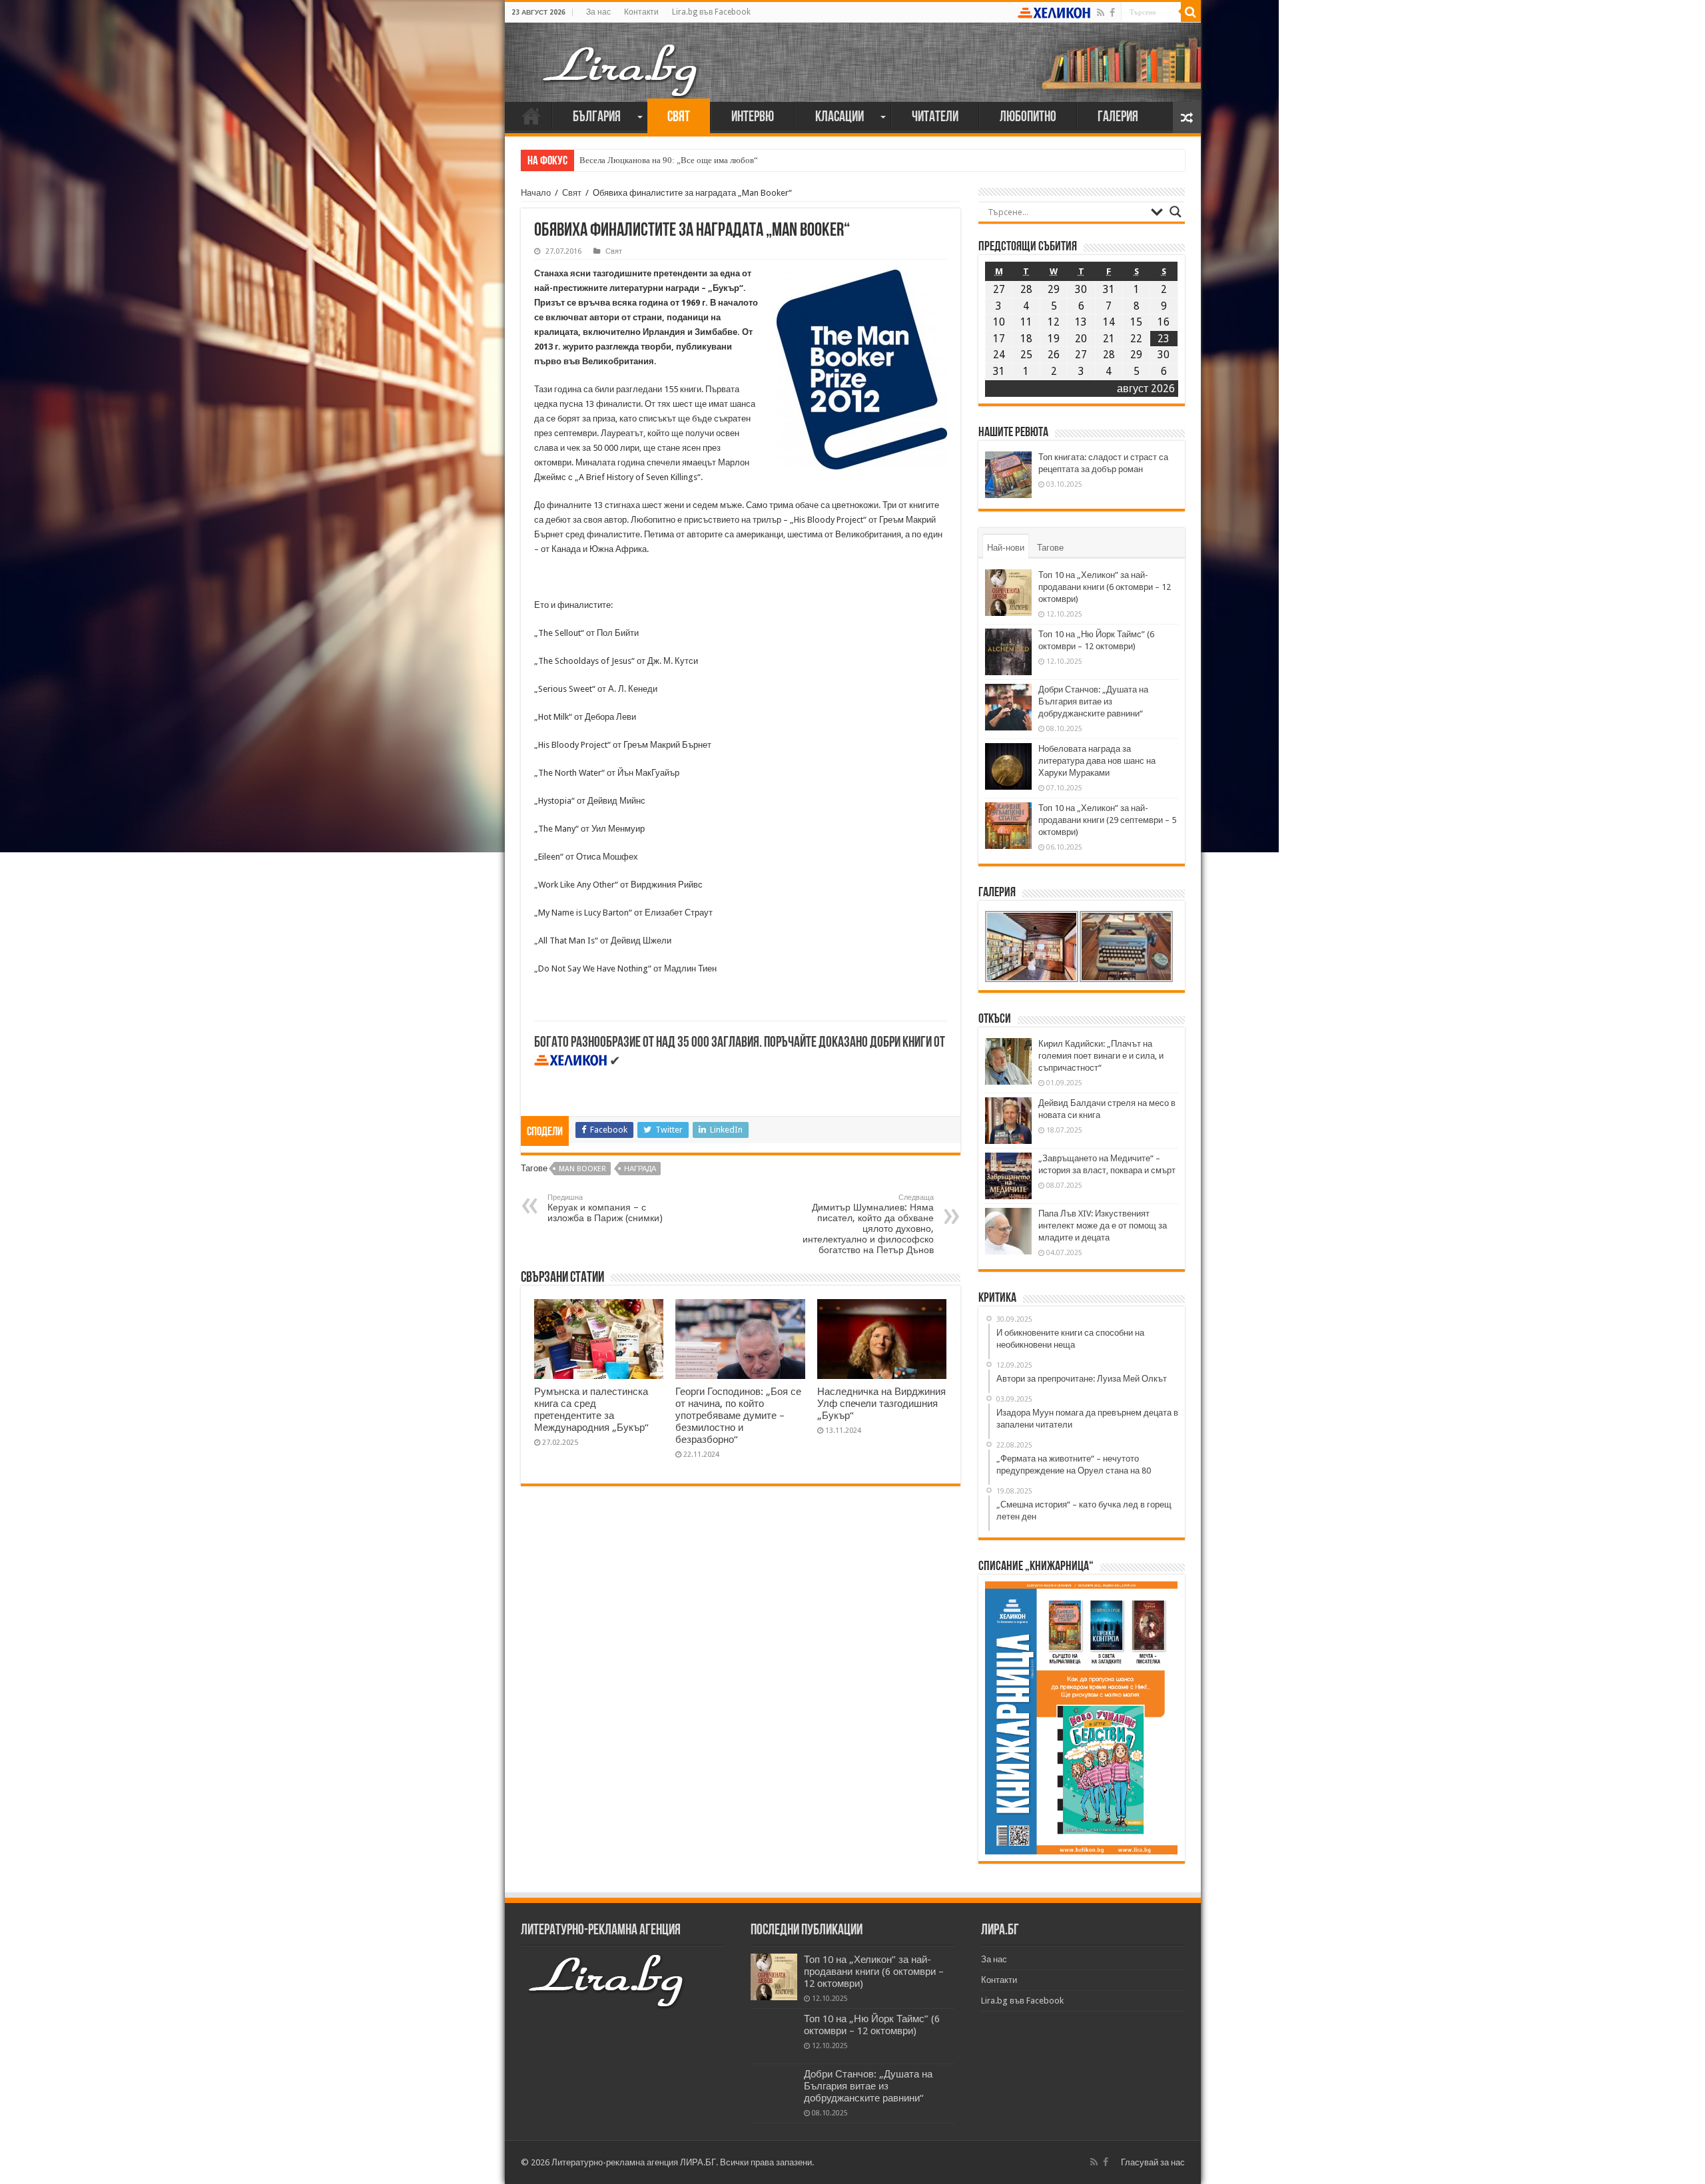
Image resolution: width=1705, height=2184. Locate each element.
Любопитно (1028, 118)
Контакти (641, 12)
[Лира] (621, 57)
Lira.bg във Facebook (711, 12)
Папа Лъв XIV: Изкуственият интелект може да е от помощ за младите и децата (1103, 1226)
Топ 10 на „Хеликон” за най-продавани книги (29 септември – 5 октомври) (1107, 820)
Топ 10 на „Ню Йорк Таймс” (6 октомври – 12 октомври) (872, 2025)
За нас (598, 12)
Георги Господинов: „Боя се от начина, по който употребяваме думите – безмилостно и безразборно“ (738, 1416)
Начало (531, 116)
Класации (840, 118)
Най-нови (1006, 548)
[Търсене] (1191, 12)
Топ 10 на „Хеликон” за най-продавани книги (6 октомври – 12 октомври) (1105, 587)
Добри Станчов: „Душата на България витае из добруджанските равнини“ (1093, 701)
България (597, 118)
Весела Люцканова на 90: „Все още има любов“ (669, 160)
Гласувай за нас (1153, 2162)
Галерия (1118, 118)
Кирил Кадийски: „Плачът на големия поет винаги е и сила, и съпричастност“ (1101, 1056)
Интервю (753, 118)
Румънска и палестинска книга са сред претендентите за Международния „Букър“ (591, 1410)
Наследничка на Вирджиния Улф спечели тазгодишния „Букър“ (881, 1404)
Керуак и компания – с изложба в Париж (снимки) (605, 1208)
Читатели (935, 118)
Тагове (1050, 548)
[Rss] (1101, 13)
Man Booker (582, 1169)
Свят (679, 118)
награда (640, 1169)
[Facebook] (1112, 13)
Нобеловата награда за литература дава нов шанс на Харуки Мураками (1097, 761)
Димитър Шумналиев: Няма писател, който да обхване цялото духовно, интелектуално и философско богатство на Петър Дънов (868, 1224)
